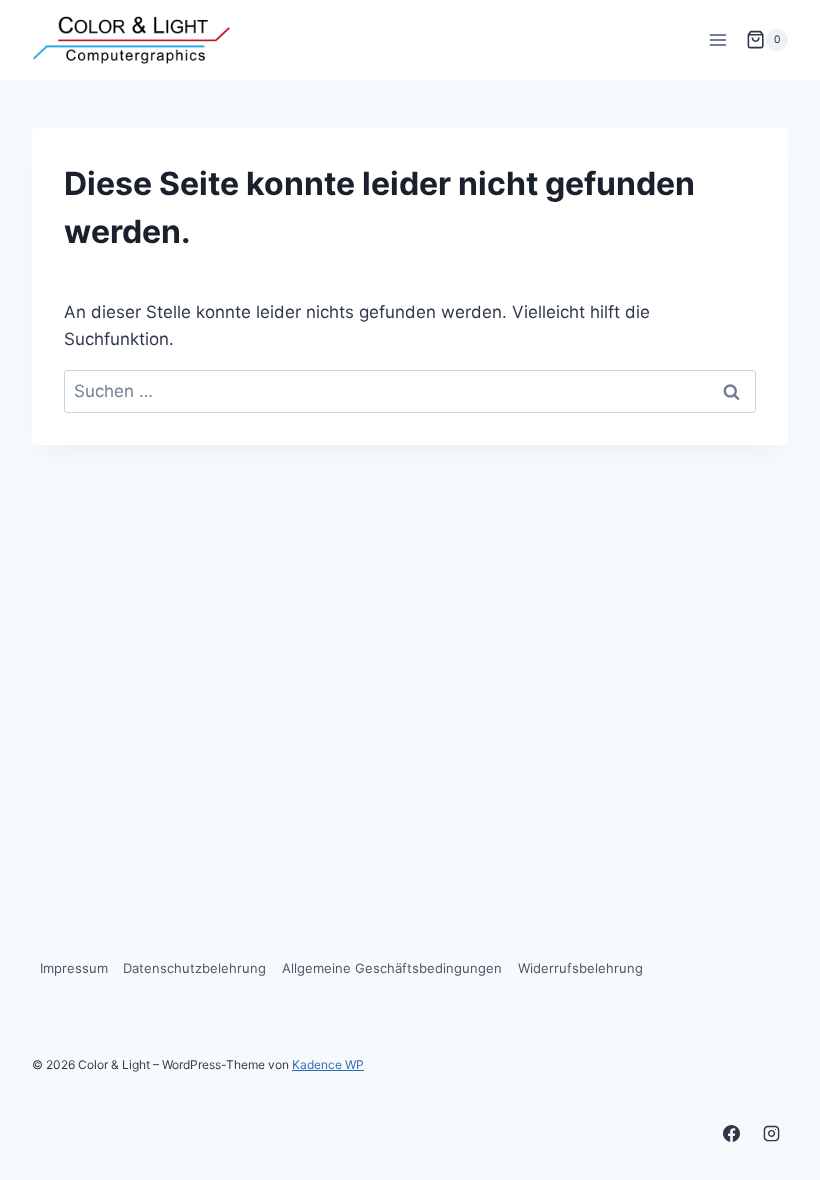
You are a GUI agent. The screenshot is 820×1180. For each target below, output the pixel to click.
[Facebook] (732, 1133)
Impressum (74, 968)
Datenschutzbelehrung (194, 968)
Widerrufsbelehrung (580, 968)
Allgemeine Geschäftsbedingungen (392, 968)
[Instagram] (771, 1133)
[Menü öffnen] (717, 39)
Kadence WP (328, 1064)
